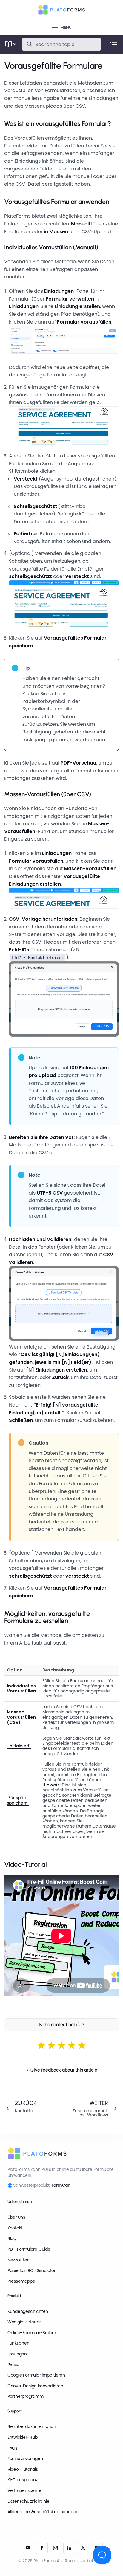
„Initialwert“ (19, 1746)
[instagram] (56, 2548)
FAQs (12, 2448)
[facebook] (42, 2548)
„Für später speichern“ (18, 1800)
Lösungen (17, 2354)
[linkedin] (69, 2548)
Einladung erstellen (77, 306)
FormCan (61, 2185)
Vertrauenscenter (25, 2490)
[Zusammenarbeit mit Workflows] (93, 2108)
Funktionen (19, 2343)
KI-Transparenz (23, 2480)
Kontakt (15, 2228)
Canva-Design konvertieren (35, 2386)
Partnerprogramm (26, 2396)
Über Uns (16, 2217)
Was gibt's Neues (24, 2322)
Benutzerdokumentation (32, 2426)
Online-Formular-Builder (32, 2333)
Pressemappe (21, 2281)
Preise (13, 2365)
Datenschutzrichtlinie (29, 2501)
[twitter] (83, 2548)
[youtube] (28, 2548)
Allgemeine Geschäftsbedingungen (43, 2512)
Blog (12, 2238)
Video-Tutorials (23, 2469)
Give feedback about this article (64, 2070)
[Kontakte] (30, 2108)
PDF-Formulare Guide (29, 2249)
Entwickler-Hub (23, 2437)
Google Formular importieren (36, 2375)
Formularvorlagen (25, 2458)
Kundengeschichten (28, 2311)
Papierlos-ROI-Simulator (31, 2270)
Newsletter (18, 2260)
